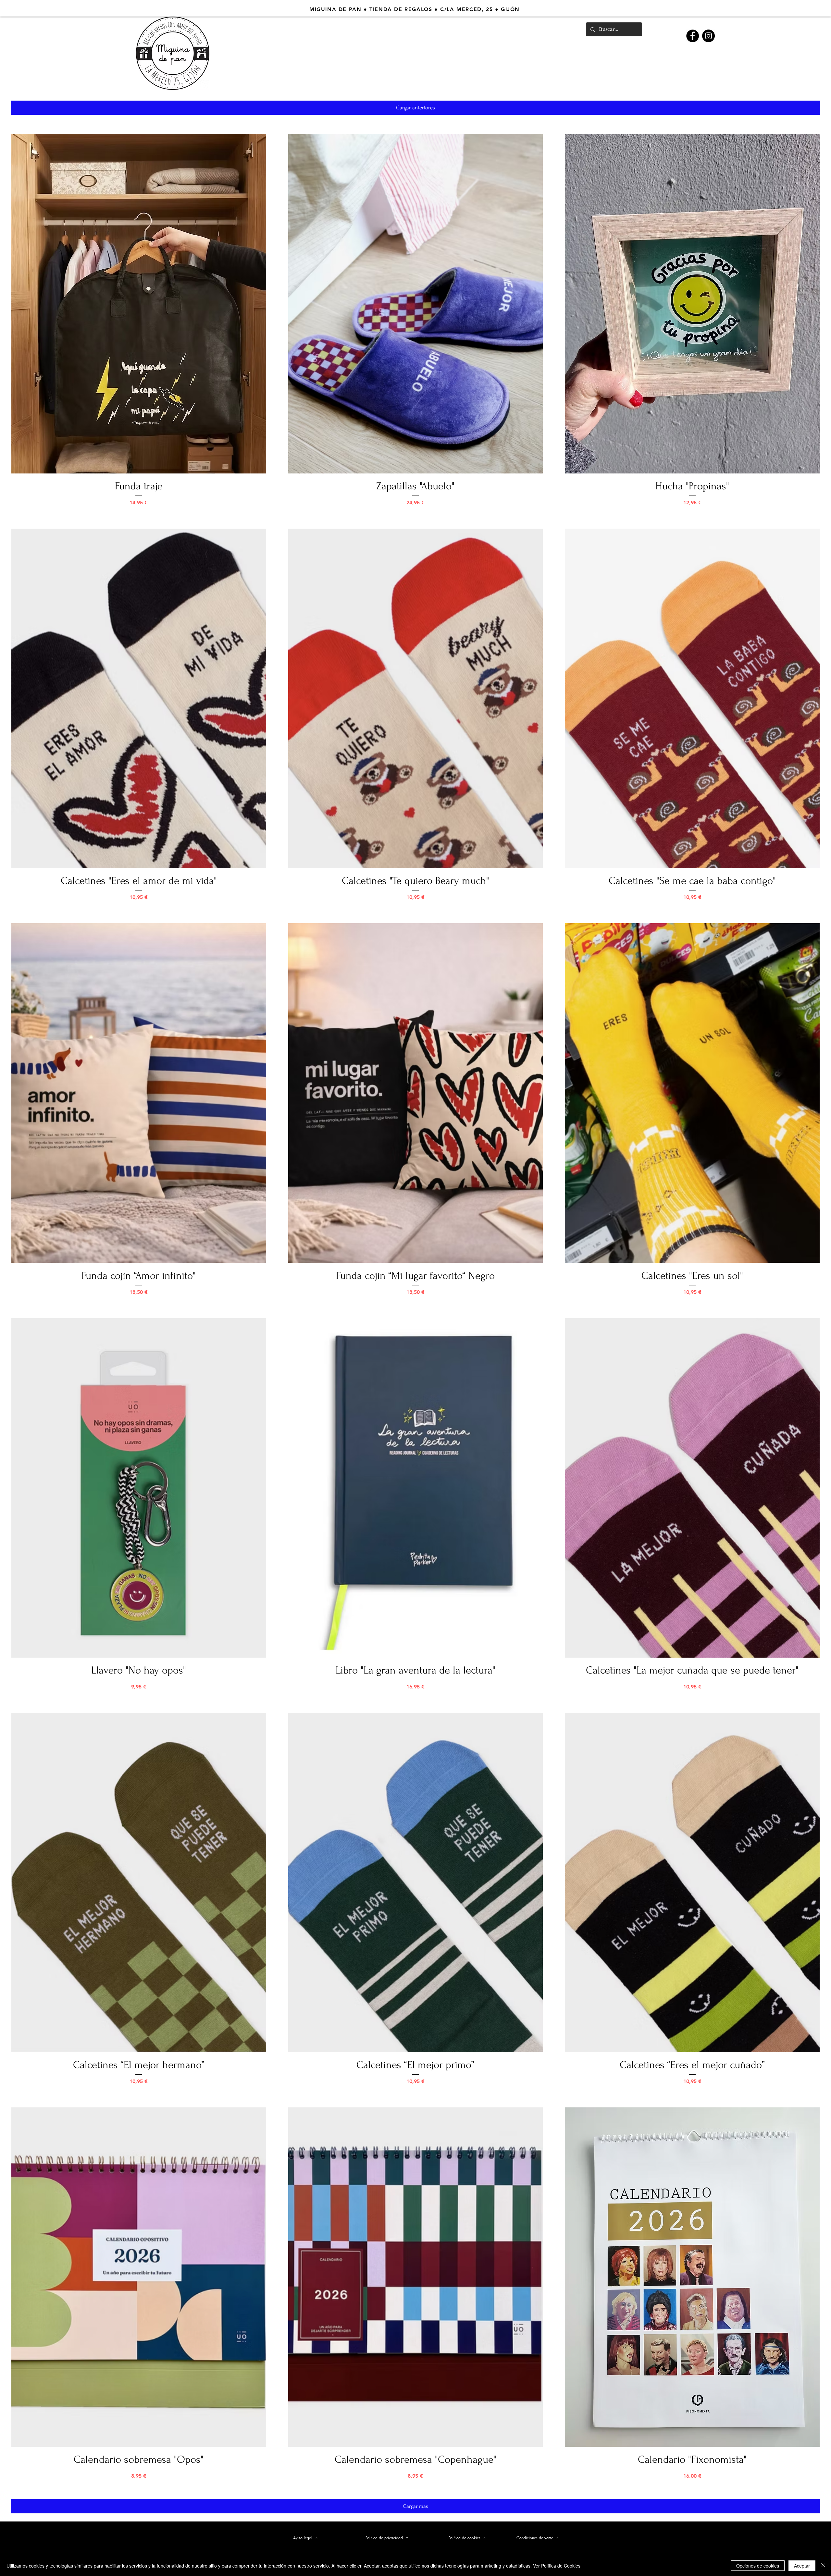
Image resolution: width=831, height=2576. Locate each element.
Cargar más (415, 2506)
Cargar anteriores (415, 108)
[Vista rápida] (139, 304)
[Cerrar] (823, 2566)
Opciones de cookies (758, 2566)
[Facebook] (693, 36)
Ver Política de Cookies (557, 2566)
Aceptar (802, 2566)
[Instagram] (708, 36)
